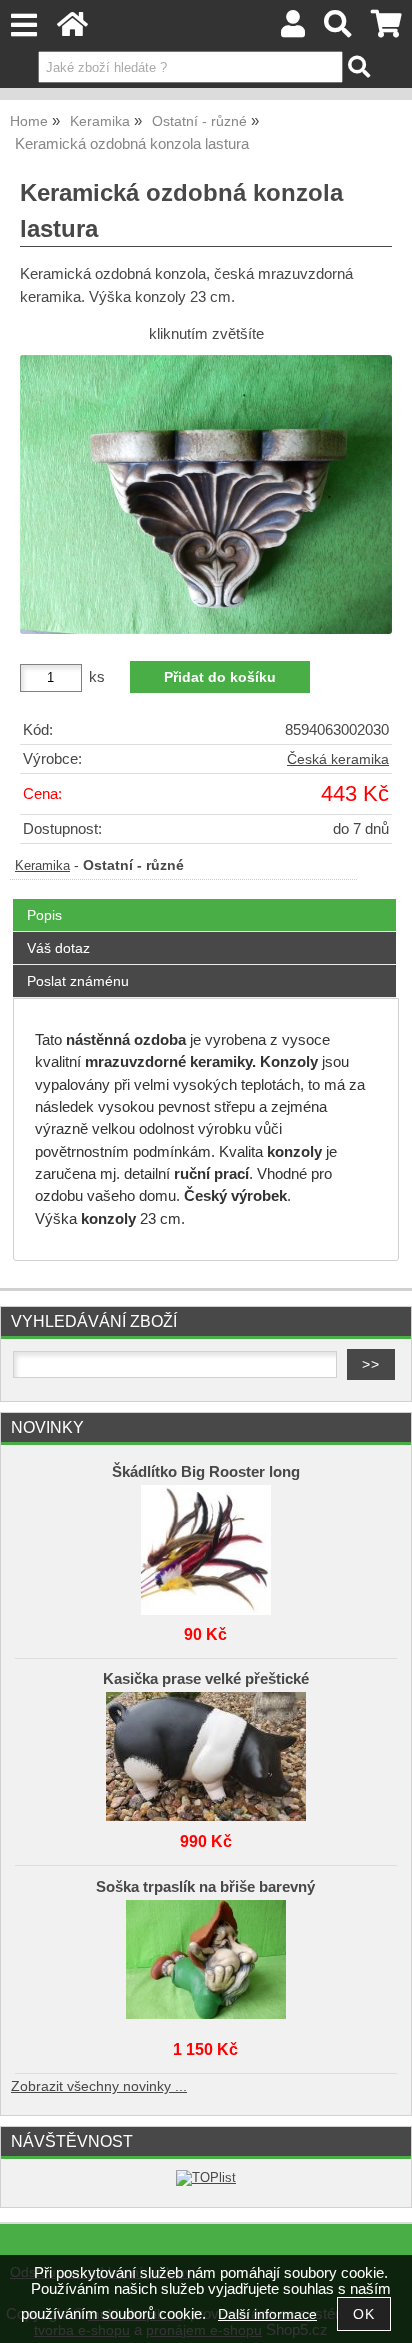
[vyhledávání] (338, 29)
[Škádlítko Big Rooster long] (206, 1545)
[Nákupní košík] (386, 29)
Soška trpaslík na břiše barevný (205, 1887)
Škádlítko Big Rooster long (206, 1472)
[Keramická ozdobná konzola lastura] (206, 494)
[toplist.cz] (206, 2177)
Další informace (267, 2314)
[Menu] (23, 25)
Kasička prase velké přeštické (206, 1679)
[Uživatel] (293, 29)
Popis (44, 915)
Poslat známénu (78, 981)
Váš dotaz (58, 948)
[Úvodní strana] (72, 29)
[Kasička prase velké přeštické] (206, 1752)
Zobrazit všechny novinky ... (99, 2086)
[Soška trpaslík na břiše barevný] (206, 1960)
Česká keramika (338, 759)
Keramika (42, 866)
